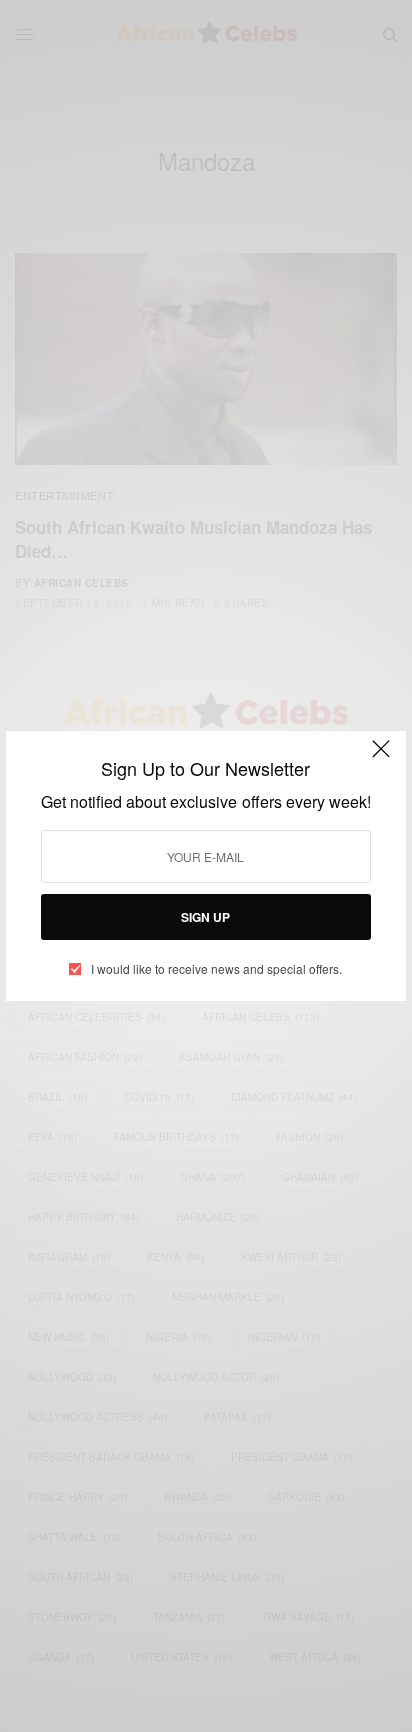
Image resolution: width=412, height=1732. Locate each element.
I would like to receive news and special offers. (216, 969)
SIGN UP (205, 917)
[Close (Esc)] (381, 758)
